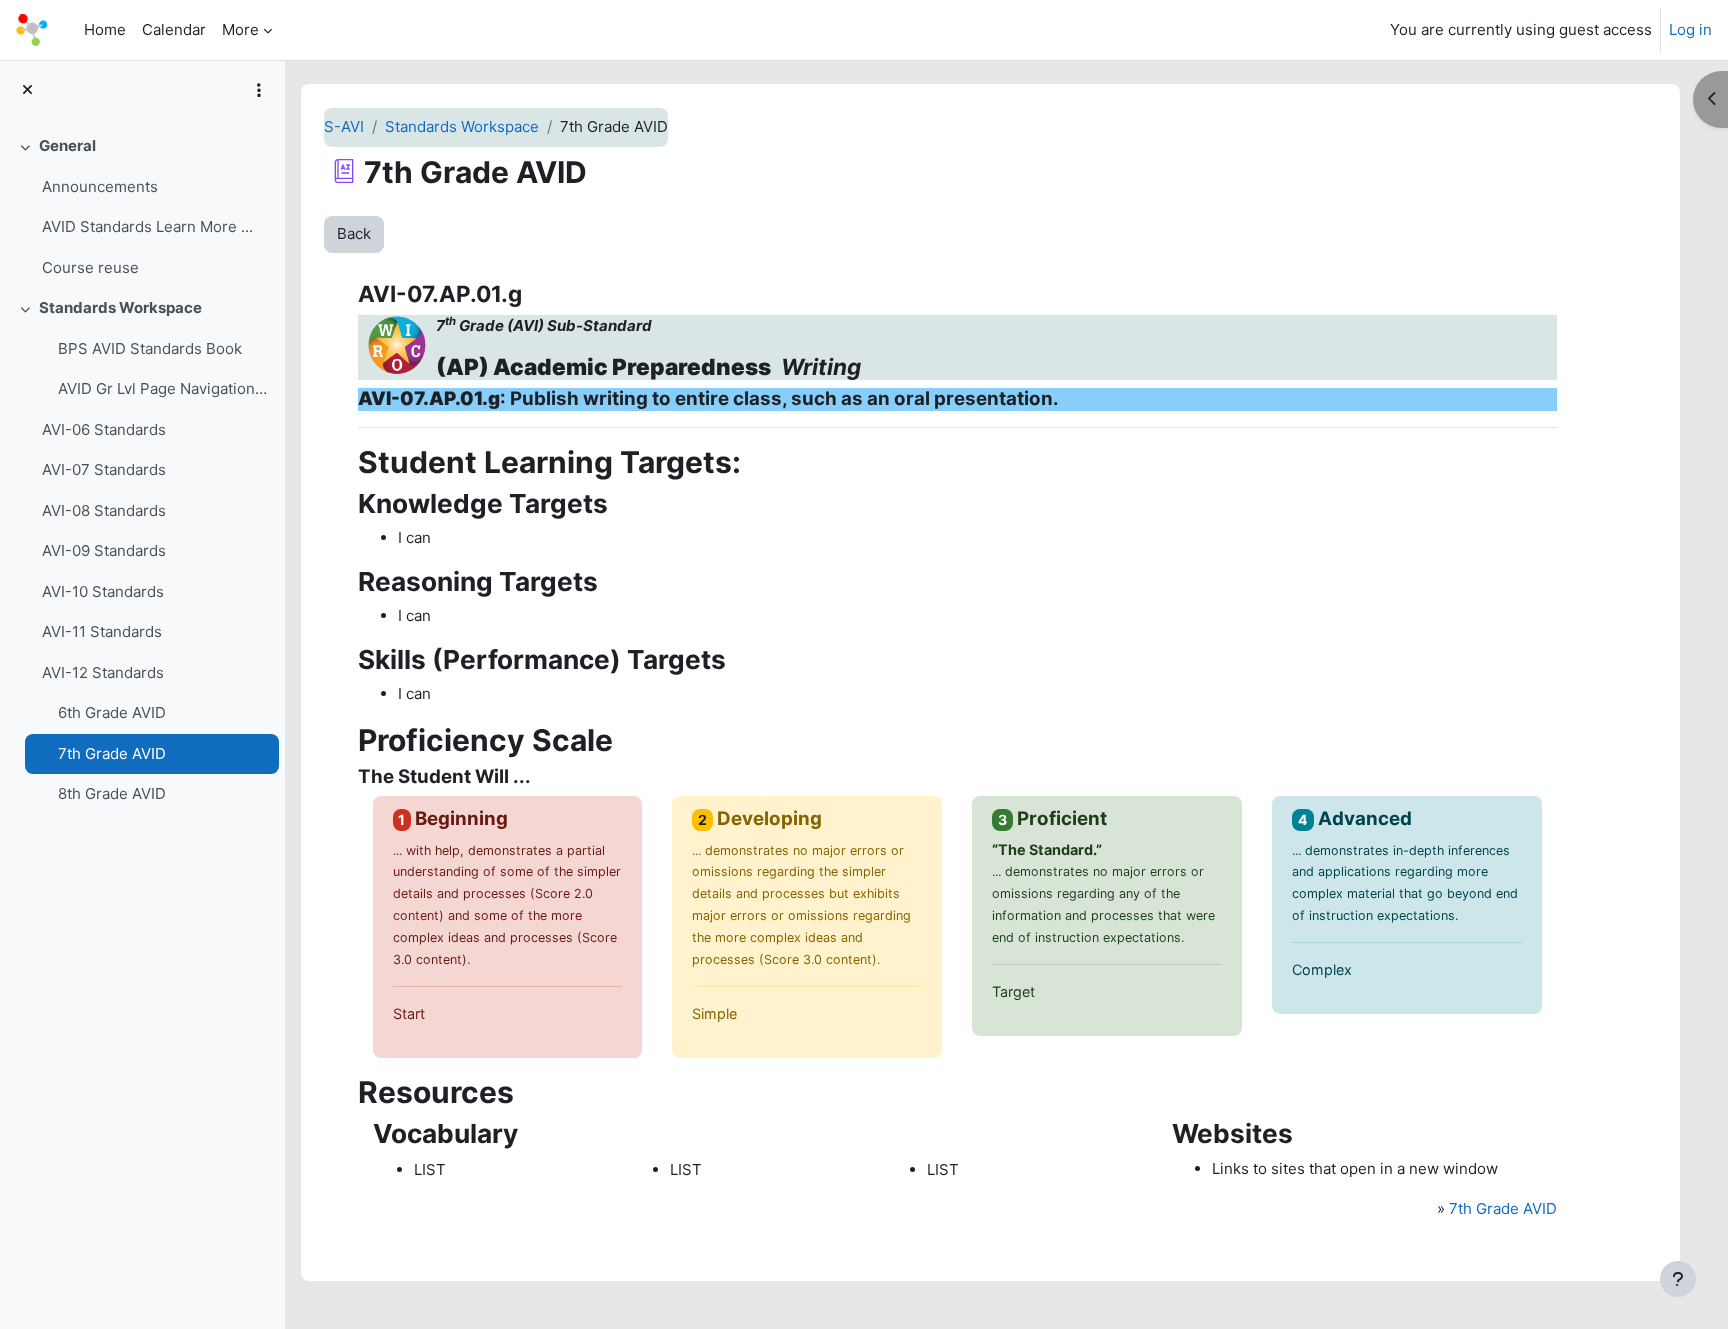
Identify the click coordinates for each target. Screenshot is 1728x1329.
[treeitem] (142, 207)
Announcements (100, 186)
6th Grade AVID (112, 712)
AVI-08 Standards (104, 510)
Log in (1690, 29)
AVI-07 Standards (104, 469)
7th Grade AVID (112, 753)
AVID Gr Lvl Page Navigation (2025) (163, 388)
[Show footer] (1678, 1279)
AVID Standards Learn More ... (147, 226)
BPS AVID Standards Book (150, 348)
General (67, 145)
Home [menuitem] (105, 29)
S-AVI (344, 126)
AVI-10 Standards (103, 591)
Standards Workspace (120, 307)
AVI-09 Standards (104, 550)
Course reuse (90, 267)
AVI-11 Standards (102, 631)
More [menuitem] (240, 29)
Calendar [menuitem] (174, 29)
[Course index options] (259, 90)
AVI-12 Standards (103, 672)
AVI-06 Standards (104, 429)
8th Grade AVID (112, 793)
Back (354, 233)
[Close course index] (27, 90)
